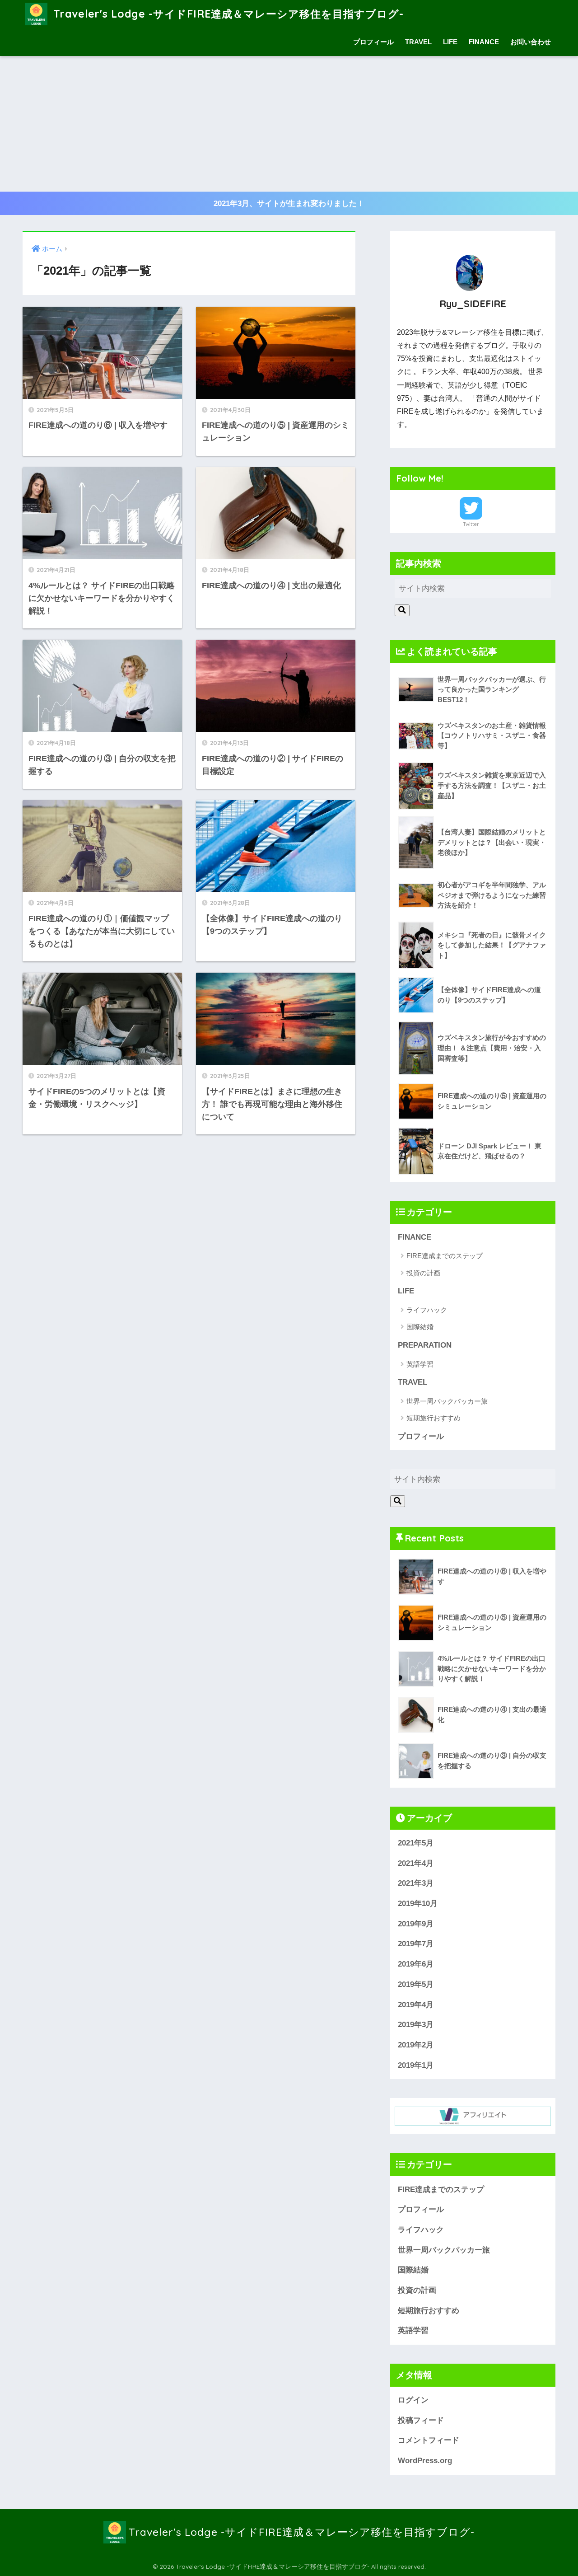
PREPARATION (425, 1345)
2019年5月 (416, 1984)
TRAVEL (418, 42)
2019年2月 (416, 2045)
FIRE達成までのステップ (445, 1256)
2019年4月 (416, 2005)
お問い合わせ (531, 42)
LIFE (450, 42)
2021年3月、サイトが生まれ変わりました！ (289, 204)
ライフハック (427, 1310)
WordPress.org (425, 2461)
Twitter (471, 524)
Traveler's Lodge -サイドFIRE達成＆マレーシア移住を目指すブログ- (227, 14)
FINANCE (484, 42)
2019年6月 (416, 1964)
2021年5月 (416, 1843)
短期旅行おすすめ (433, 1418)
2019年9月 (416, 1924)
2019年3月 (416, 2025)
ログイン (413, 2400)
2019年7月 (416, 1944)
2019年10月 (418, 1904)
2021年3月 (416, 1883)
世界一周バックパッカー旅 (447, 1401)
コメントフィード (429, 2440)
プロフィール (373, 42)
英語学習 (420, 1364)
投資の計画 (423, 1273)
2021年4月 (416, 1863)
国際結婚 (420, 1327)
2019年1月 (416, 2065)
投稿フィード (421, 2420)
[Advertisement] (289, 124)
